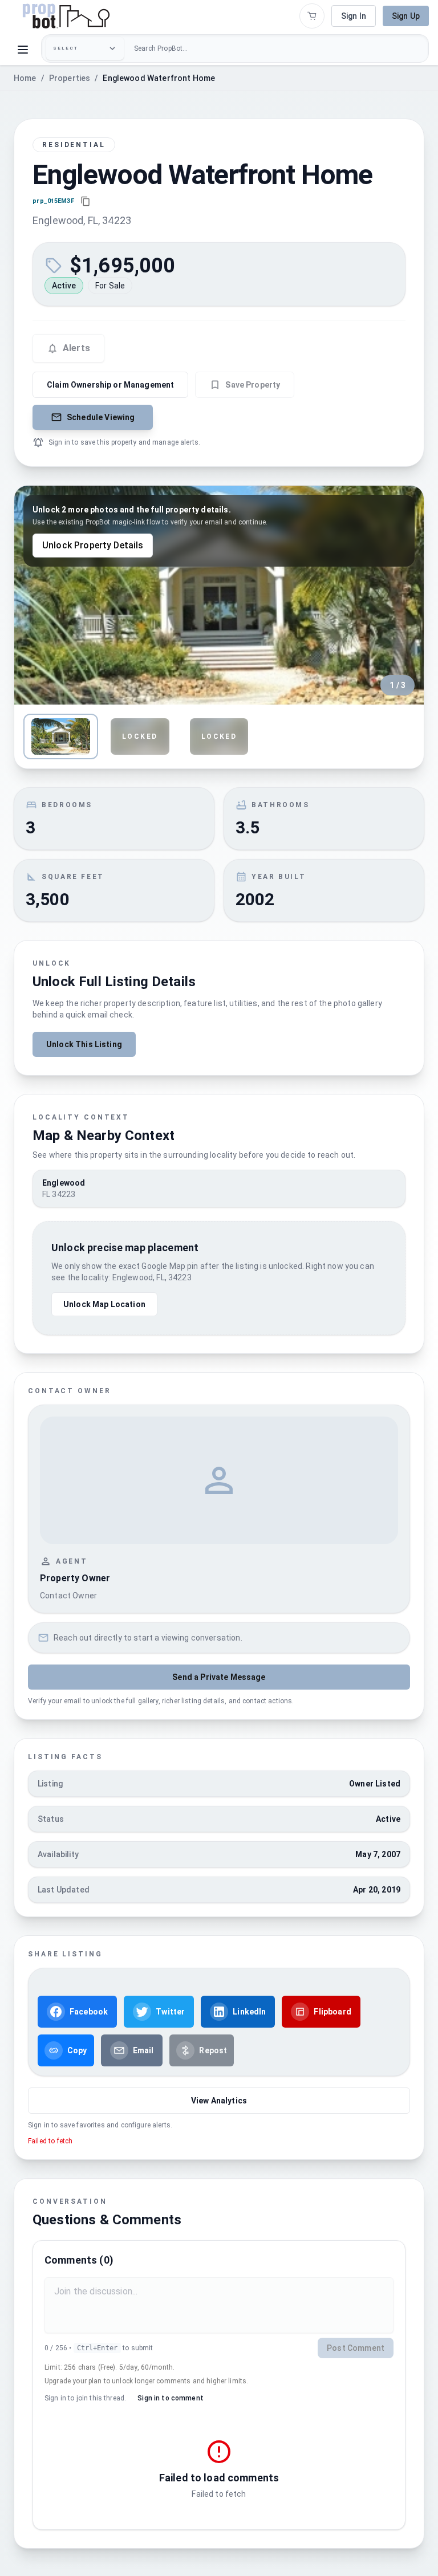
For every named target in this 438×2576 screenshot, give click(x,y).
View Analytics (219, 2101)
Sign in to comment (171, 2398)
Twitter (170, 2012)
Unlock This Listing (84, 1044)
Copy (77, 2050)
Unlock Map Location (104, 1304)
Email (143, 2050)
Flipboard (332, 2012)
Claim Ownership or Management (110, 385)
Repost (213, 2050)
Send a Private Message (219, 1677)
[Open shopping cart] (312, 16)
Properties (70, 78)
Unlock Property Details (93, 545)
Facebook (89, 2012)
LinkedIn (249, 2012)
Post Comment (356, 2348)
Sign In (354, 16)
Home (25, 78)
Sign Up (406, 16)
